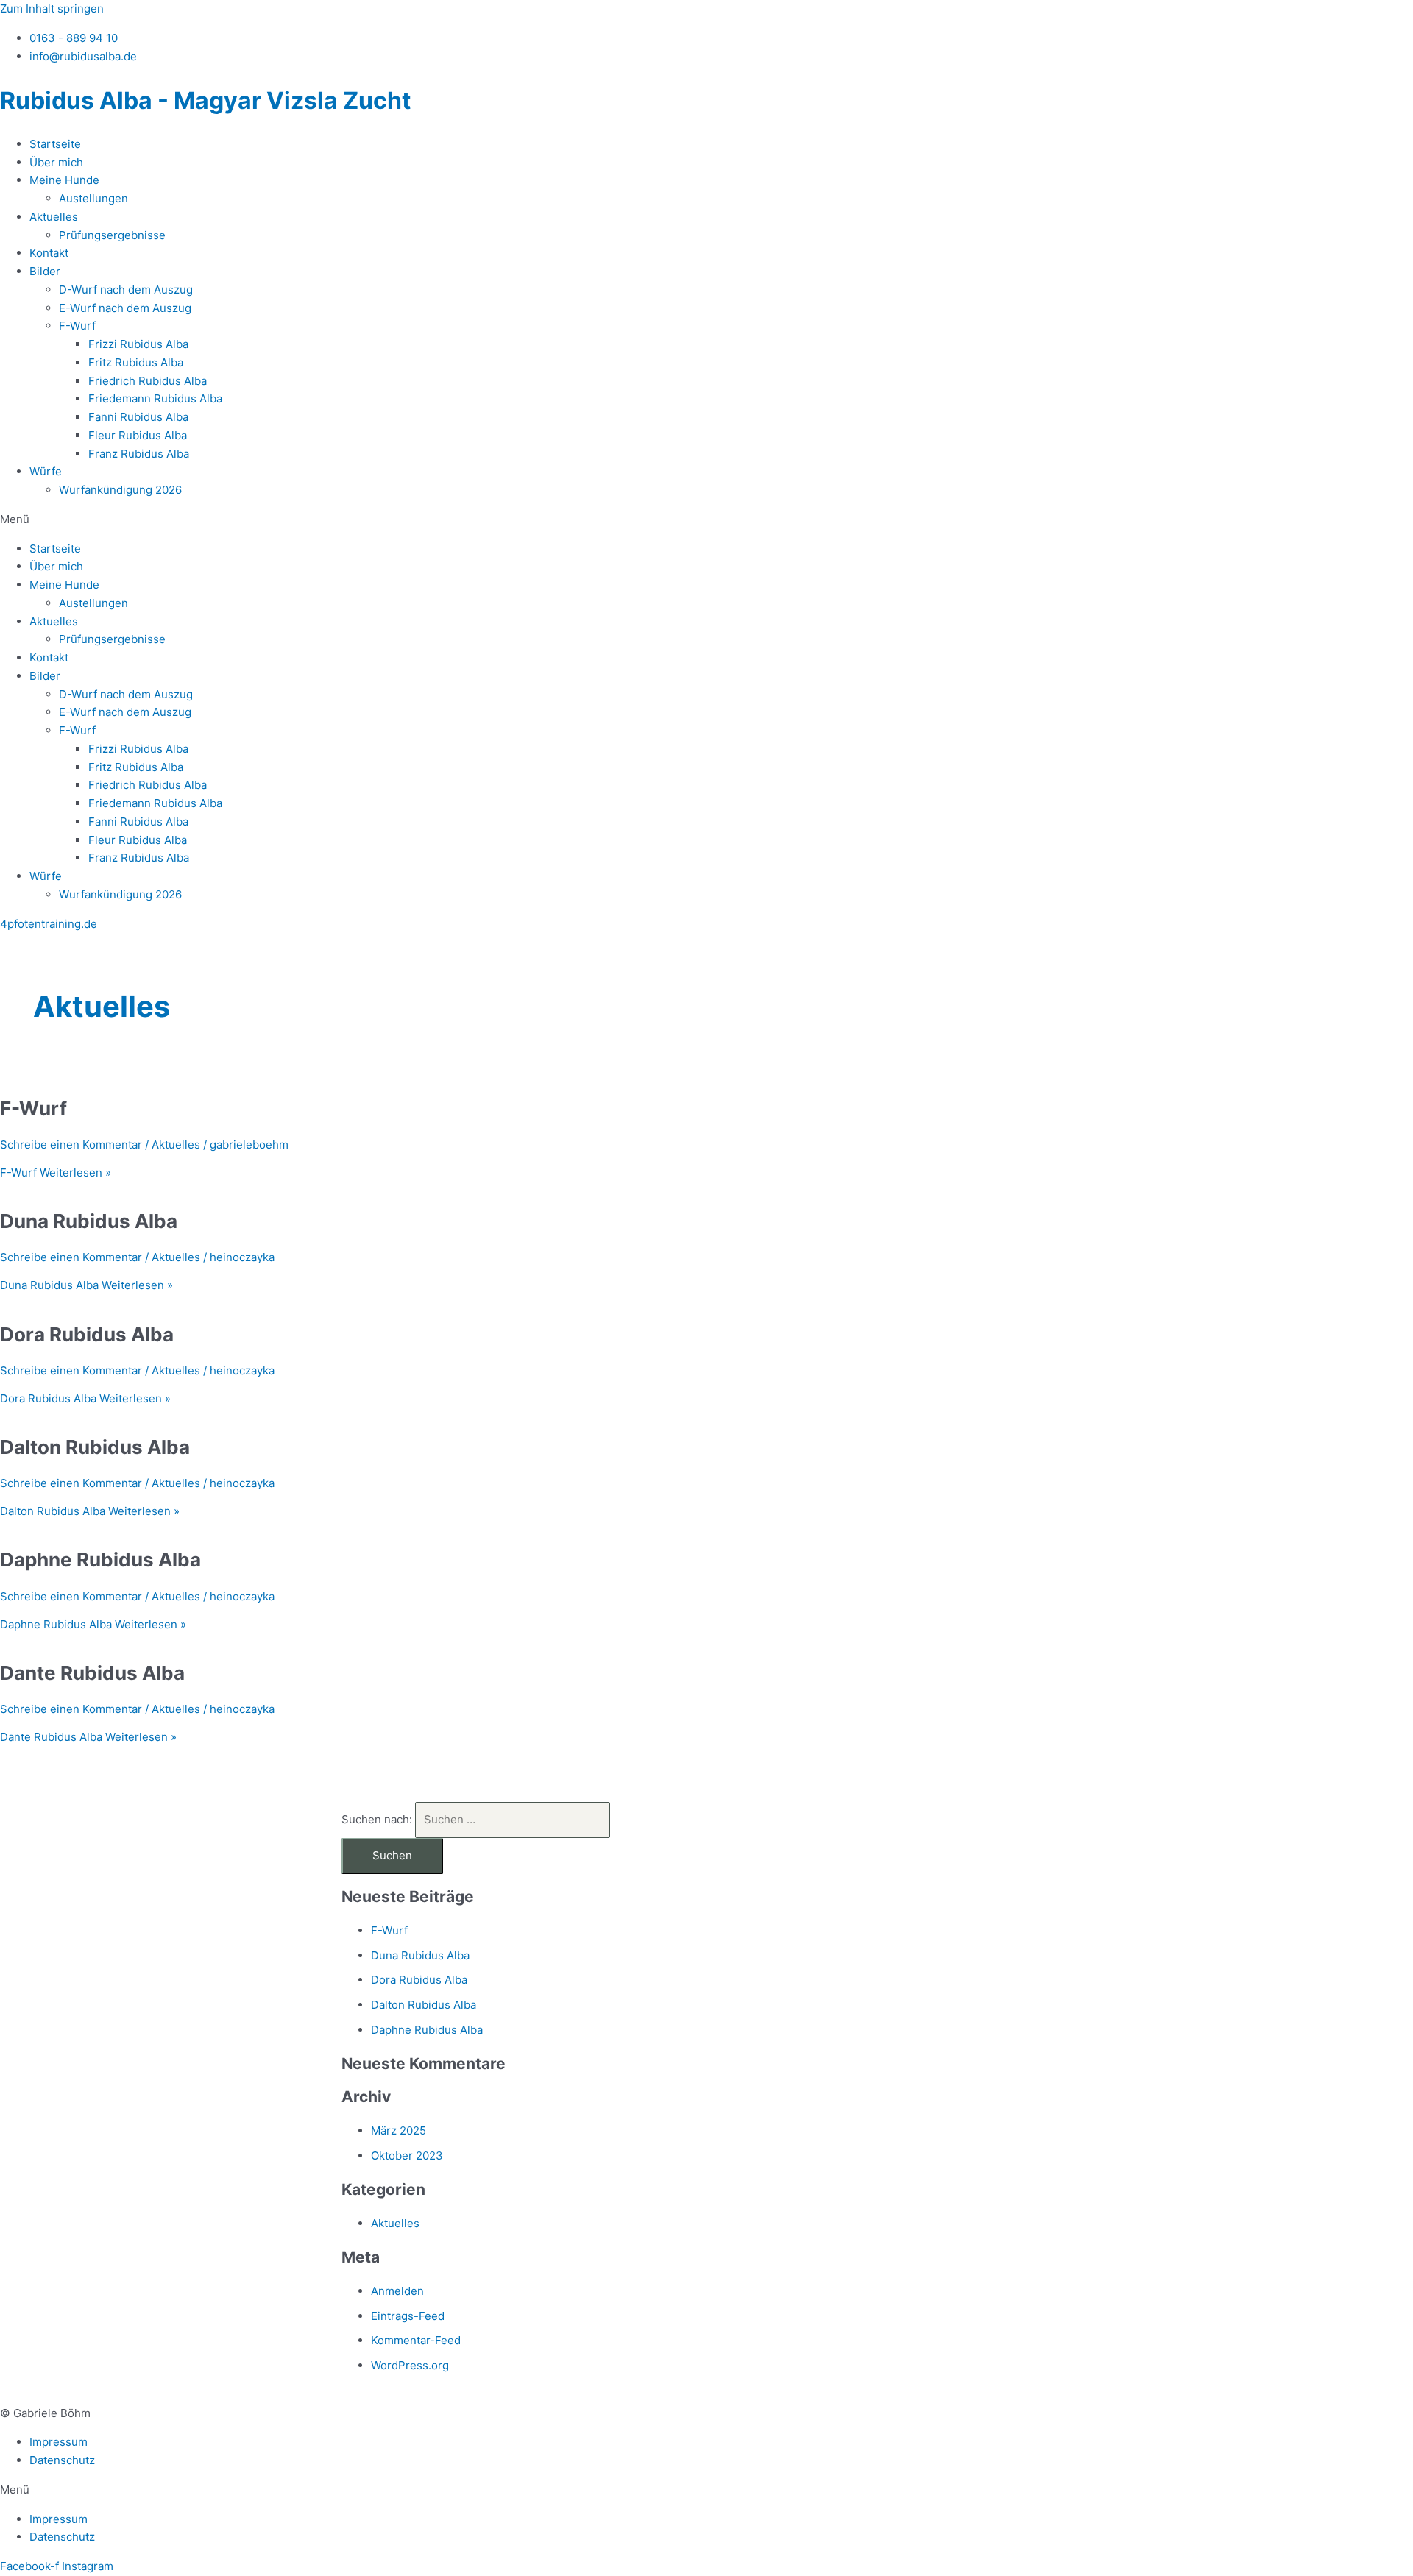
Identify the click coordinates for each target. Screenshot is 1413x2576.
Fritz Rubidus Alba (136, 362)
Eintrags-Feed (408, 2316)
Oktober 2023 (407, 2155)
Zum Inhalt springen (52, 8)
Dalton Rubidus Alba (95, 1447)
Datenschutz (62, 2460)
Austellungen (93, 198)
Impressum (59, 2442)
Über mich (56, 162)
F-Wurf (77, 326)
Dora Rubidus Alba (87, 1334)
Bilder (45, 271)
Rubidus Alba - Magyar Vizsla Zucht (205, 100)
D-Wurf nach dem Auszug (126, 290)
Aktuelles (54, 217)
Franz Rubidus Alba (139, 454)
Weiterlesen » (56, 1172)
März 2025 (399, 2130)
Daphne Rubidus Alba (100, 1560)
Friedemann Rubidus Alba (155, 398)
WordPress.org (410, 2365)
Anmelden (397, 2291)
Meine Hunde (64, 180)
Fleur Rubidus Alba (138, 435)
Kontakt (49, 253)
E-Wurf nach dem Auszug (125, 308)
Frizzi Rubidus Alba (138, 344)
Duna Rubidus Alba (89, 1221)
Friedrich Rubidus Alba (148, 381)
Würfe (46, 471)
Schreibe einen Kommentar (71, 1145)
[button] (706, 520)
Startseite (55, 144)
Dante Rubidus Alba (92, 1673)
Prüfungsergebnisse (112, 235)
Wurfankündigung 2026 (120, 490)
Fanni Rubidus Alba (138, 417)
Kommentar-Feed (416, 2340)
